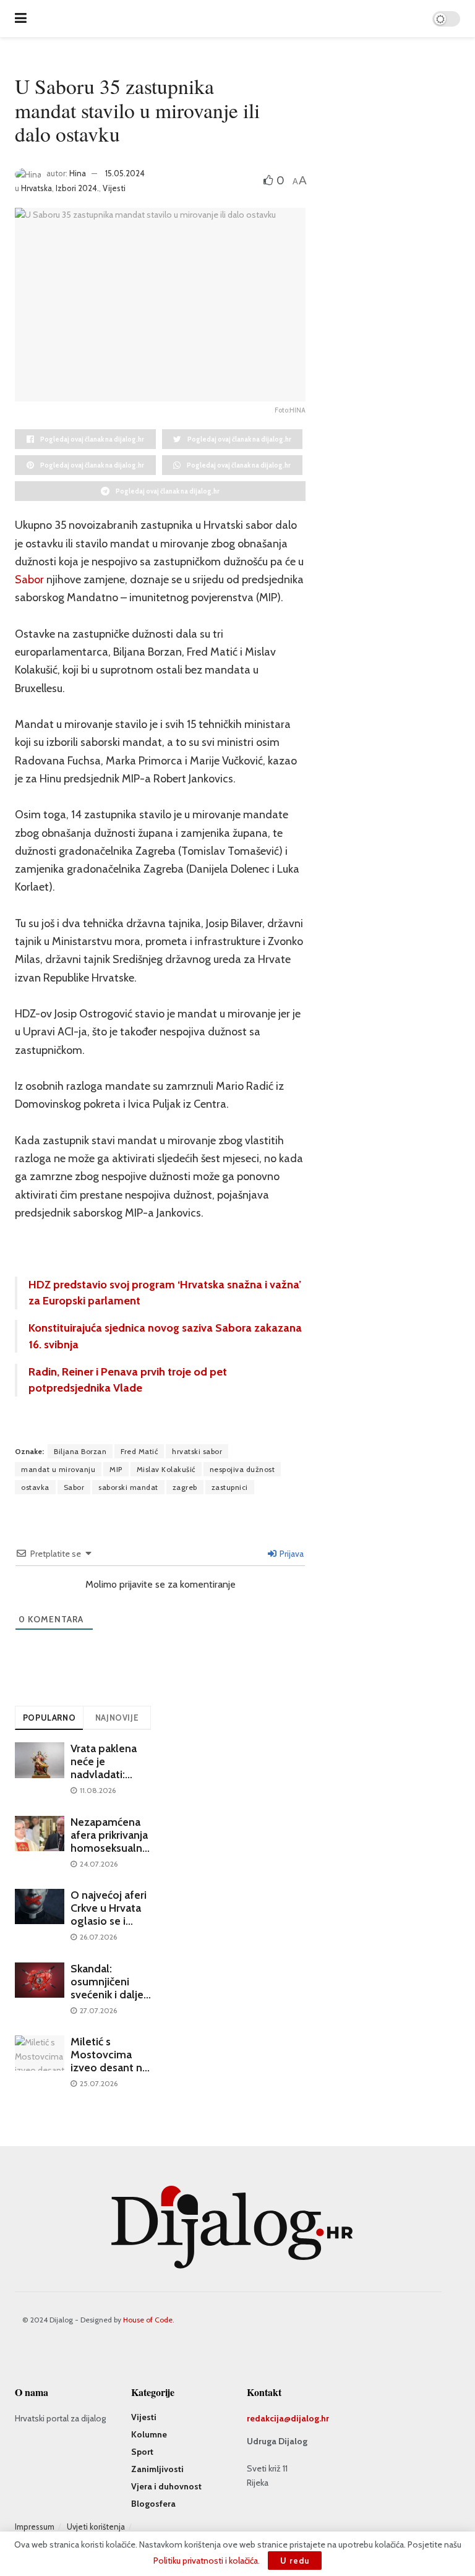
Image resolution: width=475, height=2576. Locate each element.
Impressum (35, 2527)
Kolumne (149, 2434)
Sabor (29, 580)
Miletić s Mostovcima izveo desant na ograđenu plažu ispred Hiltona (109, 2068)
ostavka (35, 1487)
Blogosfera (153, 2504)
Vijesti (114, 188)
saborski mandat (128, 1487)
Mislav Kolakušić (166, 1469)
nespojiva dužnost (242, 1469)
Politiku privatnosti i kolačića (206, 2561)
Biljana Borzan (80, 1451)
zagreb (185, 1487)
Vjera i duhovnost (166, 2486)
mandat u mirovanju (58, 1469)
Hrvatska (36, 188)
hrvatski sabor (197, 1451)
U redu (295, 2561)
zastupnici (230, 1487)
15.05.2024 (125, 173)
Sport (142, 2452)
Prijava (291, 1554)
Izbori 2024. (77, 188)
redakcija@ (269, 2418)
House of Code (148, 2320)
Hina (78, 173)
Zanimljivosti (157, 2469)
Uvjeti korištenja (96, 2527)
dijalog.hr (310, 2418)
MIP (116, 1469)
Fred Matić (139, 1451)
